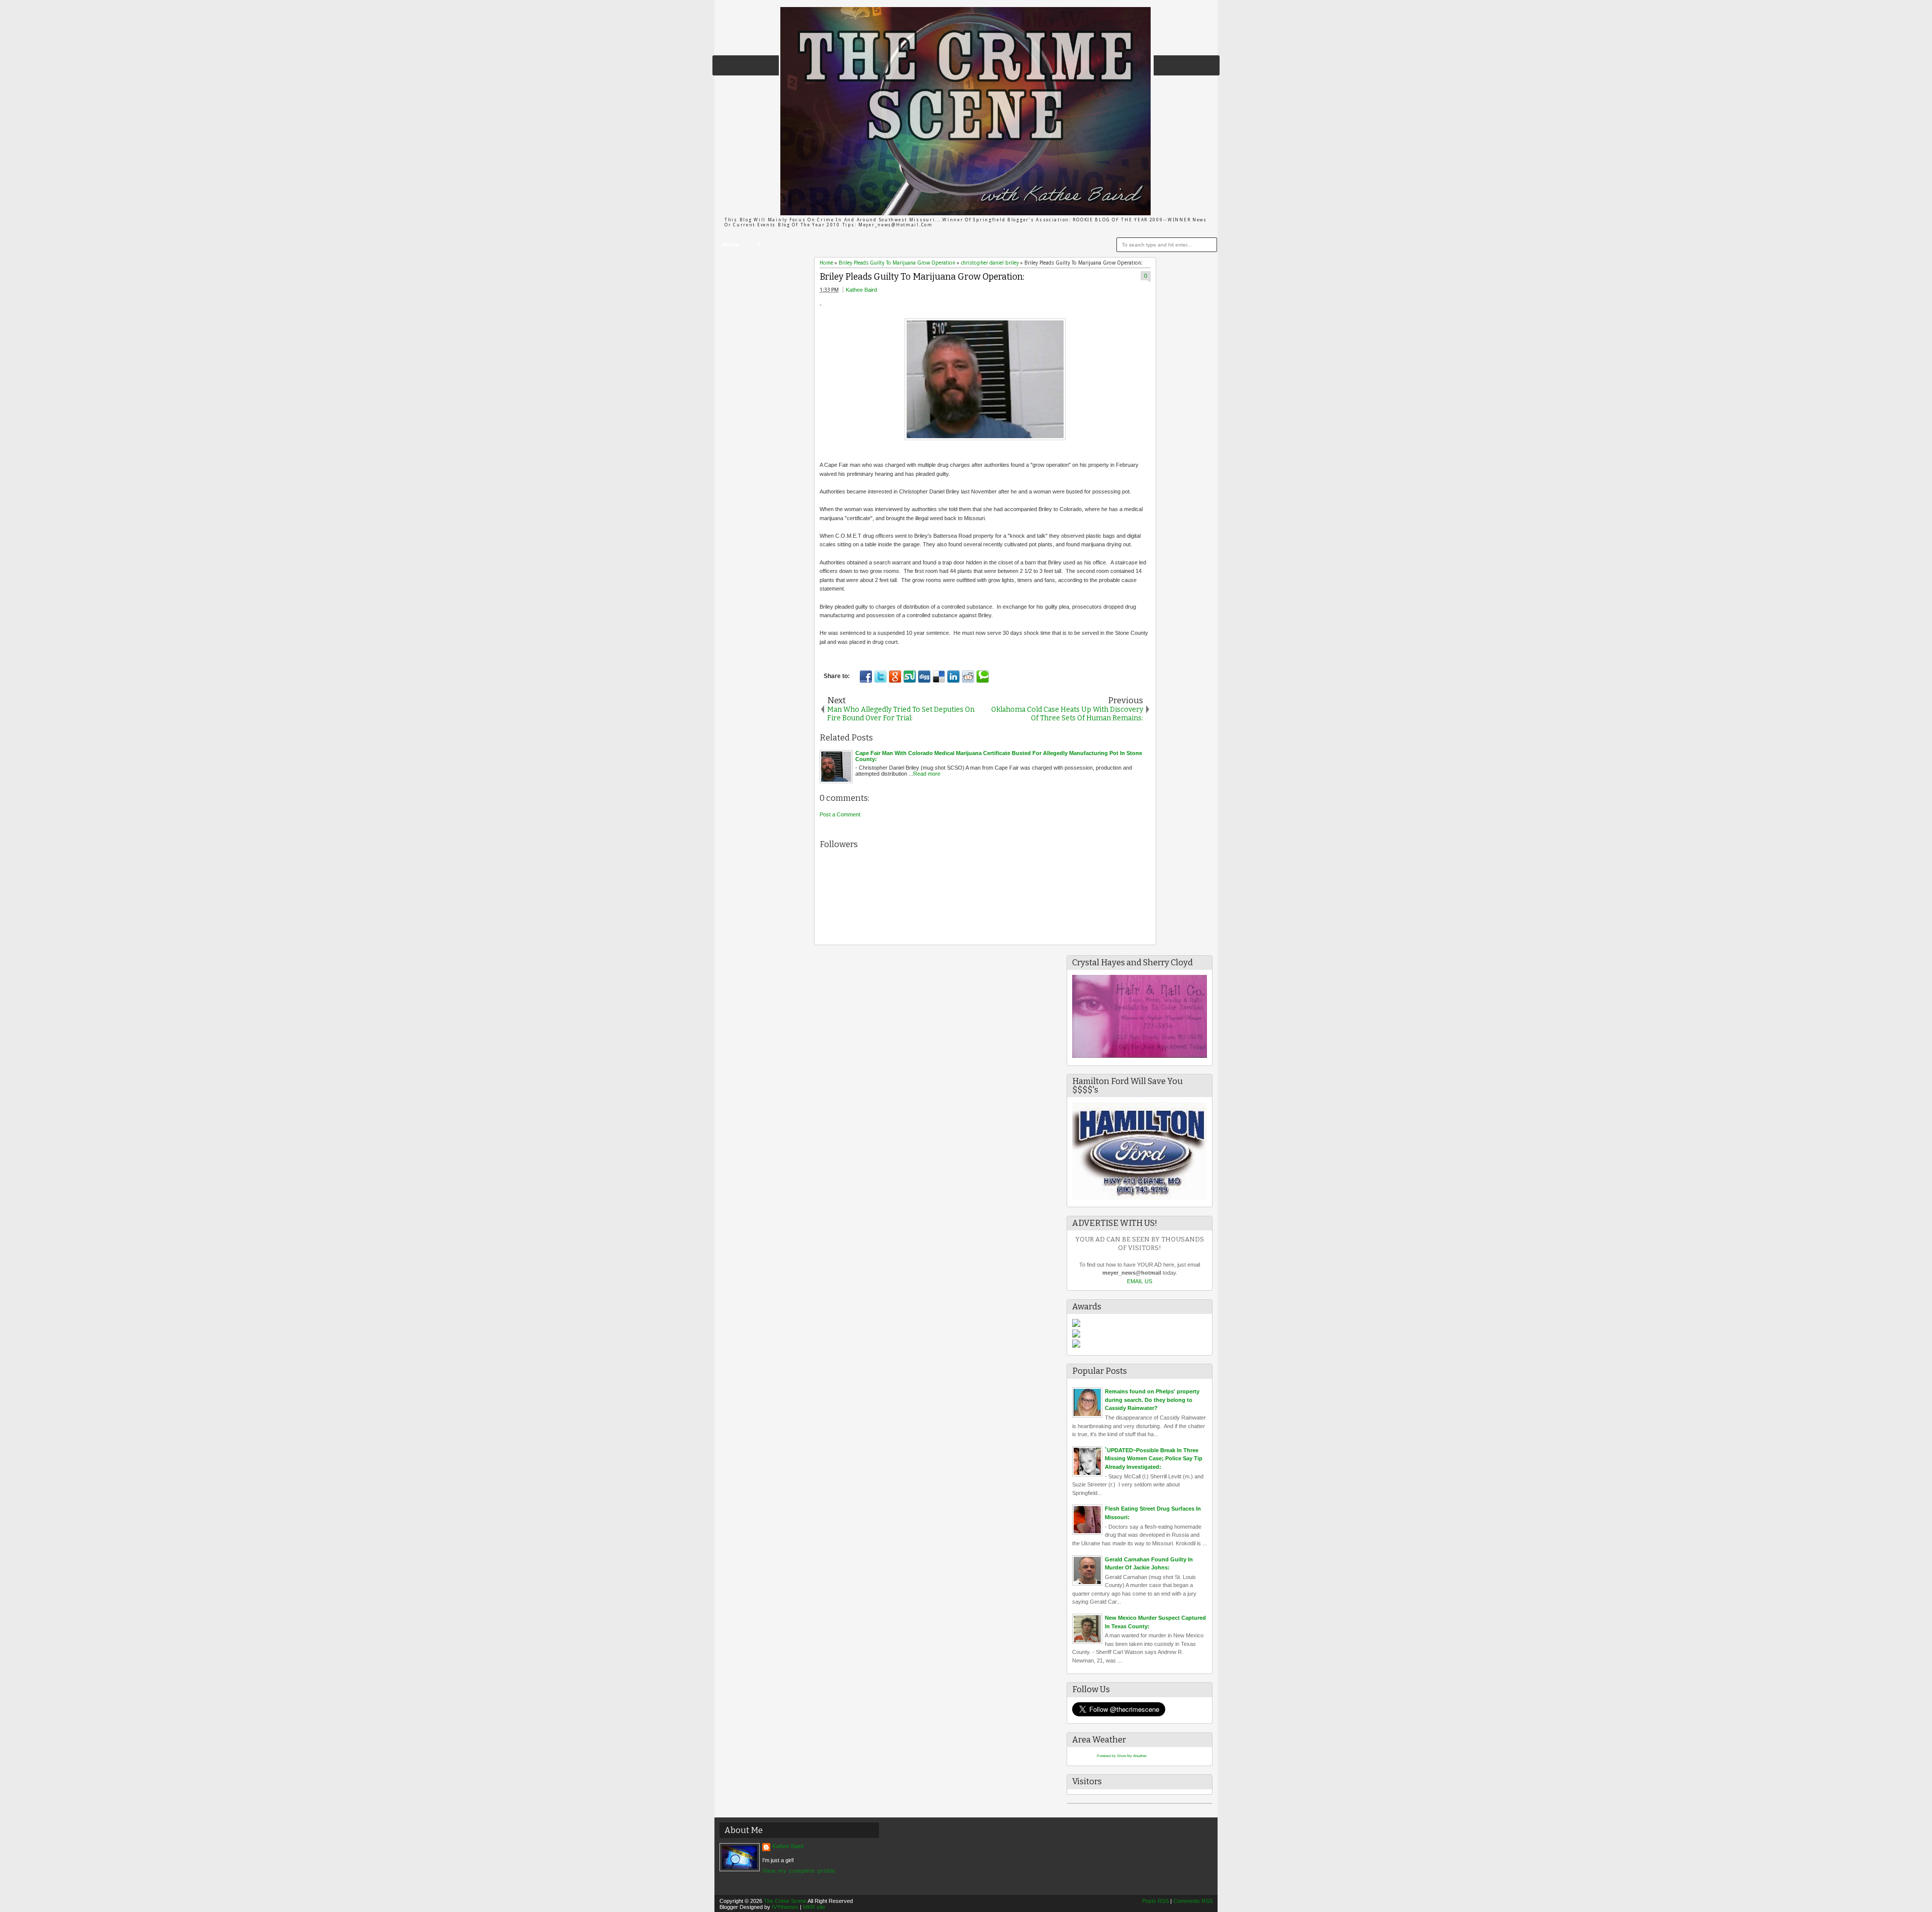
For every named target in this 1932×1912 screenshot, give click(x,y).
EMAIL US (1140, 1281)
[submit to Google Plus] (895, 677)
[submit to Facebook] (866, 677)
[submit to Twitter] (880, 677)
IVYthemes (785, 1907)
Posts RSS (1155, 1901)
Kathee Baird (861, 290)
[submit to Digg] (924, 677)
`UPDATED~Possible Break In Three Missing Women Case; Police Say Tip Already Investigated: (1154, 1459)
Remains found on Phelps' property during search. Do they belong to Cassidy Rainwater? (1152, 1400)
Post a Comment (840, 814)
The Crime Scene (785, 1901)
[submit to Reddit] (968, 677)
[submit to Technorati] (983, 677)
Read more (927, 774)
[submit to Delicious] (939, 677)
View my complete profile (799, 1871)
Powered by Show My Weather (1122, 1756)
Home (731, 245)
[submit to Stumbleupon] (910, 677)
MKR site (814, 1907)
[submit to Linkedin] (953, 677)
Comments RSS (1193, 1901)
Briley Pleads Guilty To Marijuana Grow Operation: (922, 277)
